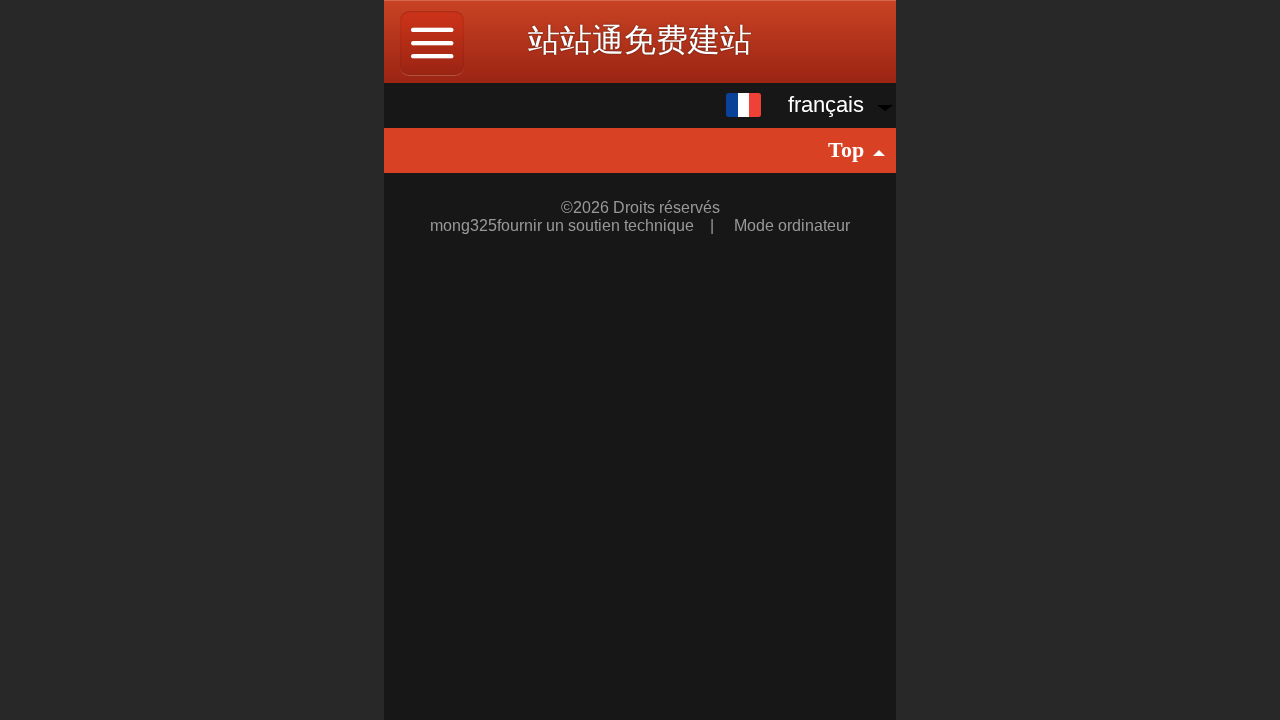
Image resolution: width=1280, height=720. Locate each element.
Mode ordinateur (792, 225)
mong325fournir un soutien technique (564, 225)
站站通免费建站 (640, 40)
